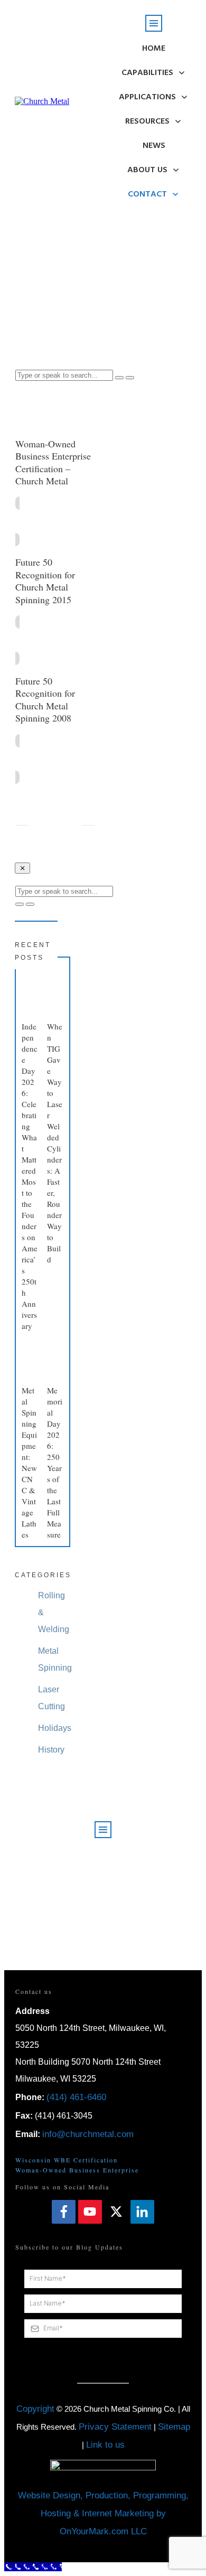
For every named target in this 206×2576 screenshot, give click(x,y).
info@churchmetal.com (88, 2134)
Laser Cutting (51, 1698)
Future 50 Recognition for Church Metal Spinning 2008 (45, 699)
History (51, 1750)
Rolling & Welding (54, 1612)
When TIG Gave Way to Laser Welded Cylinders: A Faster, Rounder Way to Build (55, 1143)
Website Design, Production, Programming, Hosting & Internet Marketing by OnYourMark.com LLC (103, 2513)
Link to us (105, 2445)
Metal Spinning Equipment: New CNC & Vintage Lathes (29, 1462)
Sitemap (174, 2427)
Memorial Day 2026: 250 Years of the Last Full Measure (55, 1462)
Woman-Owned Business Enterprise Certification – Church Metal (53, 462)
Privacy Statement (115, 2427)
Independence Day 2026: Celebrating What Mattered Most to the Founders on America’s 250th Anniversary (30, 1176)
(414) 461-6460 (76, 2097)
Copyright (35, 2409)
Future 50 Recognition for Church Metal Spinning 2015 (45, 580)
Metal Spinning (55, 1659)
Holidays (55, 1728)
